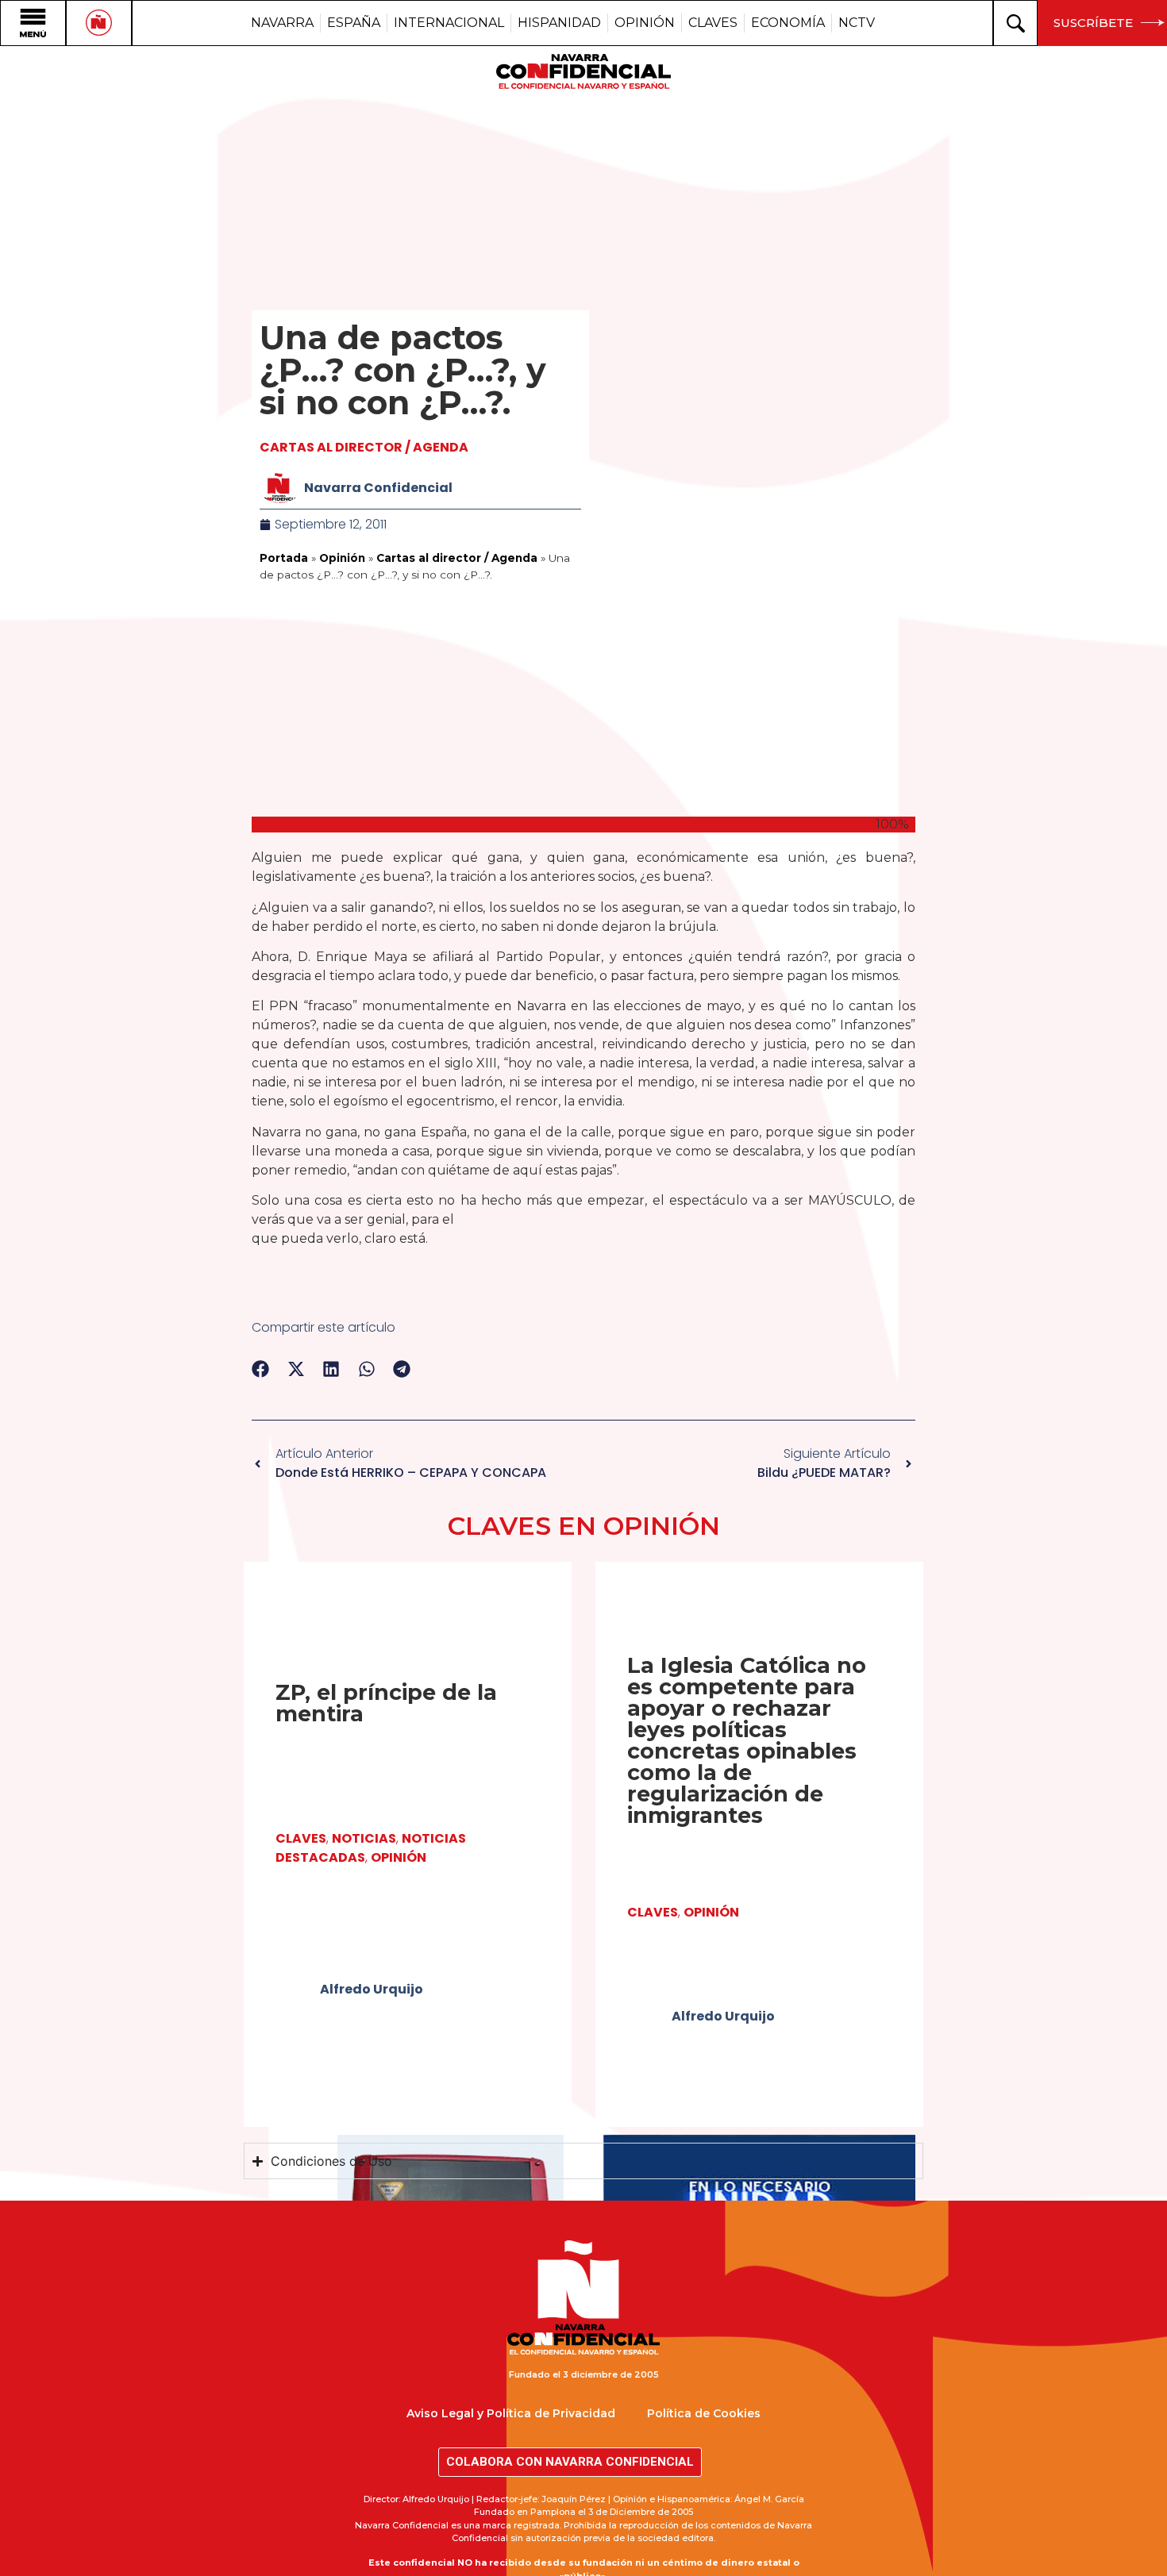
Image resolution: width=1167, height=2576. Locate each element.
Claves (301, 1838)
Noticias (364, 1838)
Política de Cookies (704, 2413)
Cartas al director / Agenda (364, 447)
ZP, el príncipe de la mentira (386, 1703)
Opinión (342, 558)
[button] (261, 1369)
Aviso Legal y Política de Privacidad (511, 2413)
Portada (284, 558)
